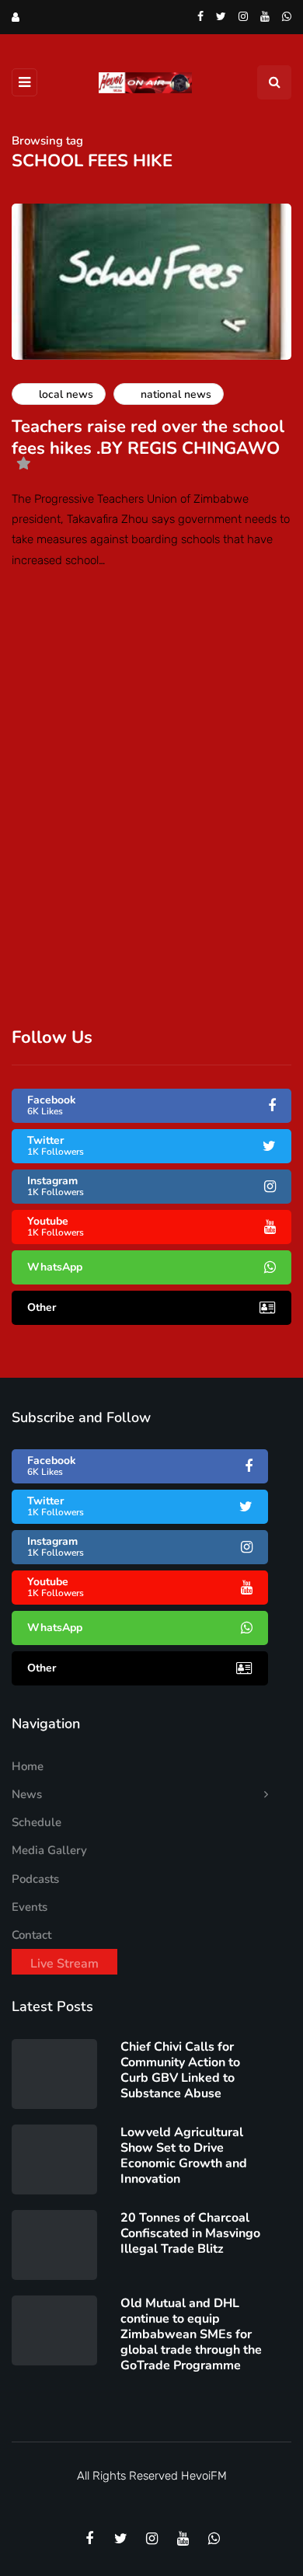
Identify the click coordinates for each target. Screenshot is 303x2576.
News (27, 1794)
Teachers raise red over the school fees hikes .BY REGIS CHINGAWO (148, 437)
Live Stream (64, 1964)
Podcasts (35, 1879)
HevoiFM (204, 2476)
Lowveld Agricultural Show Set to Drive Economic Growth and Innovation (184, 2156)
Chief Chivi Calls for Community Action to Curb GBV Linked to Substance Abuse (180, 2070)
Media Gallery (49, 1850)
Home (28, 1766)
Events (30, 1907)
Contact (31, 1935)
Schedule (37, 1822)
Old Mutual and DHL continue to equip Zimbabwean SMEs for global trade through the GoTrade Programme (191, 2334)
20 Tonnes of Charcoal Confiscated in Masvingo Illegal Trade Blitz (190, 2233)
